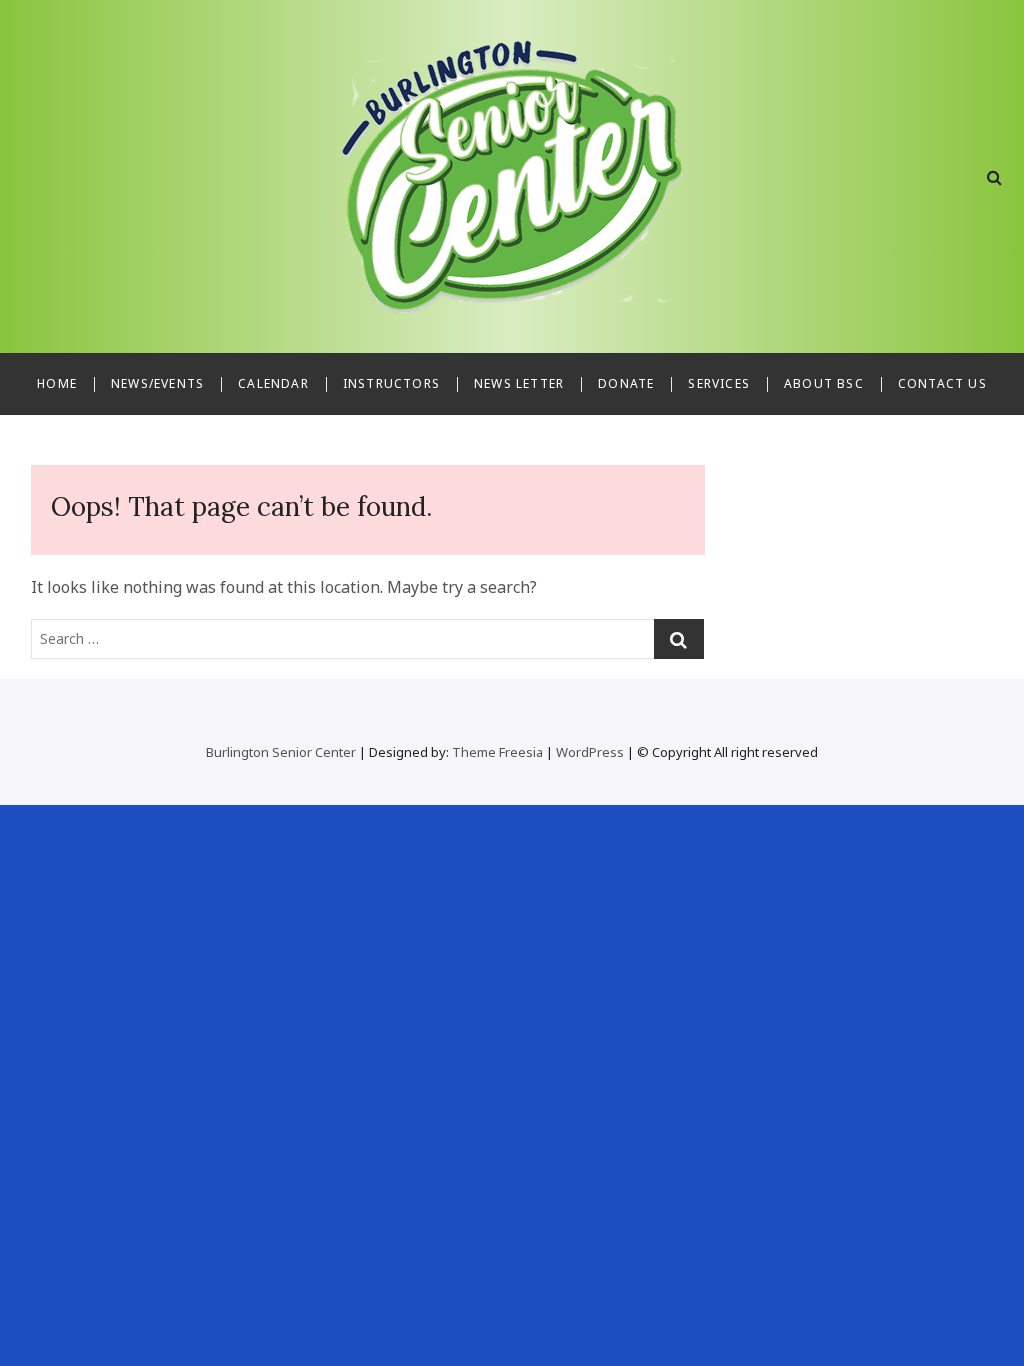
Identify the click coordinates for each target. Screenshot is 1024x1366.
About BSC (824, 383)
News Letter (519, 383)
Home (57, 383)
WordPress (590, 752)
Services (719, 383)
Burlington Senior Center (281, 752)
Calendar (273, 383)
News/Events (157, 383)
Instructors (391, 383)
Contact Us (942, 383)
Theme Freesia (497, 752)
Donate (626, 383)
